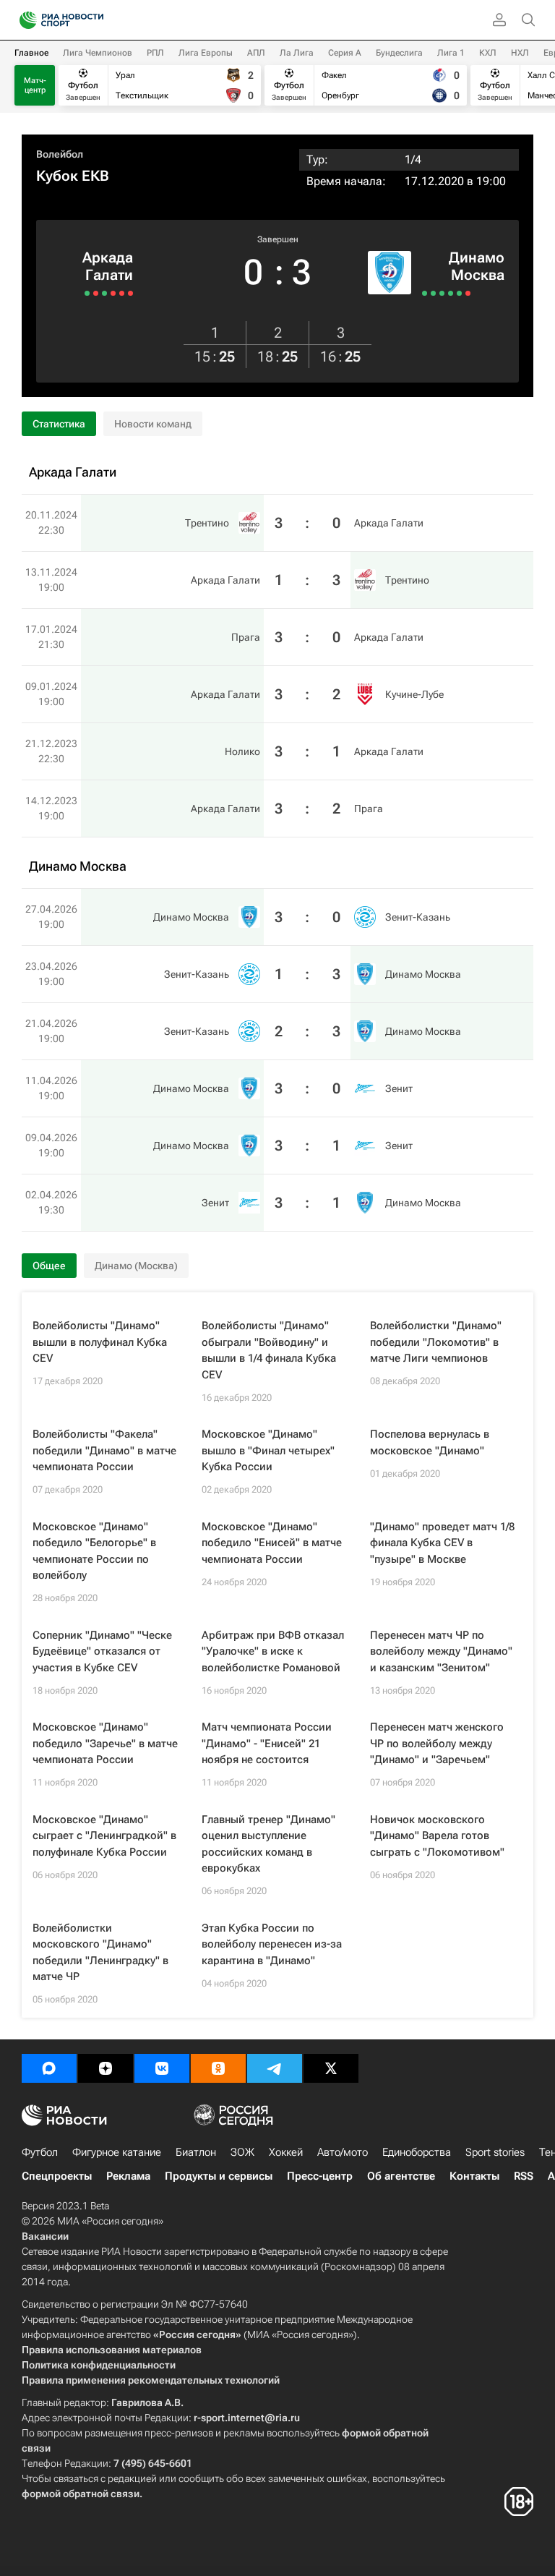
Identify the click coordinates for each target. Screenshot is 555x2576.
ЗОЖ (242, 2152)
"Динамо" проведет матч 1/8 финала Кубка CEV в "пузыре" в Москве (442, 1543)
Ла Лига (297, 53)
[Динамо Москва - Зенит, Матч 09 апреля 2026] (459, 293)
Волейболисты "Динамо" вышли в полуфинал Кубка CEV (100, 1342)
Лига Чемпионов (98, 53)
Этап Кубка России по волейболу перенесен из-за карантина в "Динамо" (272, 1944)
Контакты (474, 2176)
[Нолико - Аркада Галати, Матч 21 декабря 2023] (96, 293)
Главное (31, 53)
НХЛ (520, 53)
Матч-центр (35, 85)
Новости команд (153, 424)
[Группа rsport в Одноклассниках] (218, 2068)
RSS (524, 2176)
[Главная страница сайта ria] (23, 20)
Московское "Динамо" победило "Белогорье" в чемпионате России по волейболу (94, 1551)
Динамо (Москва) (136, 1266)
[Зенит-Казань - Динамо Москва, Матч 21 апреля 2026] (442, 293)
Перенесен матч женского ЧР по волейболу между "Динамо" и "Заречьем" (437, 1743)
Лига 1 (451, 53)
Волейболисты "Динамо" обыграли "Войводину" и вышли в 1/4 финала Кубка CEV (269, 1350)
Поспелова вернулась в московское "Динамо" (430, 1442)
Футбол (40, 2152)
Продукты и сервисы (219, 2176)
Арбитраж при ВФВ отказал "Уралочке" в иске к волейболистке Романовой (273, 1651)
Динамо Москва (477, 266)
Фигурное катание (117, 2152)
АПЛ (256, 53)
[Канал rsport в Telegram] (275, 2068)
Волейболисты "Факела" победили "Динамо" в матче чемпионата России (104, 1450)
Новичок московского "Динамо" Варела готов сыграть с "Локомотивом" (437, 1836)
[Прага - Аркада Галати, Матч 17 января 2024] (113, 293)
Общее (49, 1266)
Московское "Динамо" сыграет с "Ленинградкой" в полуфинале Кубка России (104, 1836)
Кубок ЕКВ (73, 176)
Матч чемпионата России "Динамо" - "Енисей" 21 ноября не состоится (267, 1743)
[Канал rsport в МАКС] (49, 2068)
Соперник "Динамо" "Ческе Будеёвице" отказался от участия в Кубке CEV (102, 1651)
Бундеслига (399, 53)
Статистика (59, 424)
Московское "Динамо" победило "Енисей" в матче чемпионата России (272, 1543)
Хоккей (286, 2152)
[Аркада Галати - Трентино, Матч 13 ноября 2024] (122, 293)
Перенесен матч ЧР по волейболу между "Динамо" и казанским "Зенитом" (441, 1651)
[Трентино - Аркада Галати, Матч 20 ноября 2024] (130, 293)
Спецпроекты (57, 2176)
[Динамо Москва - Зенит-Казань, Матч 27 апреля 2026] (425, 293)
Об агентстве (401, 2176)
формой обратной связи (81, 2494)
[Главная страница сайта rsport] (94, 20)
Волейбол (60, 154)
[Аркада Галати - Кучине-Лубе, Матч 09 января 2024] (104, 293)
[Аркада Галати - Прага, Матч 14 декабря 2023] (87, 293)
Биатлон (196, 2152)
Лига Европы (206, 53)
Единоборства (417, 2152)
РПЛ (155, 53)
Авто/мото (343, 2152)
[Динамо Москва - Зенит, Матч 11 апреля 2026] (451, 293)
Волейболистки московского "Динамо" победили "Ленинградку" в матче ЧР (100, 1953)
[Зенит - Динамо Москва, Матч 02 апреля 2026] (468, 293)
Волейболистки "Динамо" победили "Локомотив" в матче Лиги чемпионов (436, 1342)
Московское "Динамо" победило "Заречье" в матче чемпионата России (105, 1743)
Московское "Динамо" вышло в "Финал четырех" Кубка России (268, 1450)
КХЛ (488, 53)
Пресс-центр (320, 2176)
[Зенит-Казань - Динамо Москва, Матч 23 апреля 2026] (433, 293)
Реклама (128, 2176)
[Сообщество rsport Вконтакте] (162, 2068)
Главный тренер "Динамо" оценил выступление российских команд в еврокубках (268, 1844)
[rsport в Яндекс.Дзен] (106, 2068)
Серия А (345, 53)
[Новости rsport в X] (331, 2068)
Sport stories (495, 2152)
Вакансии (45, 2236)
